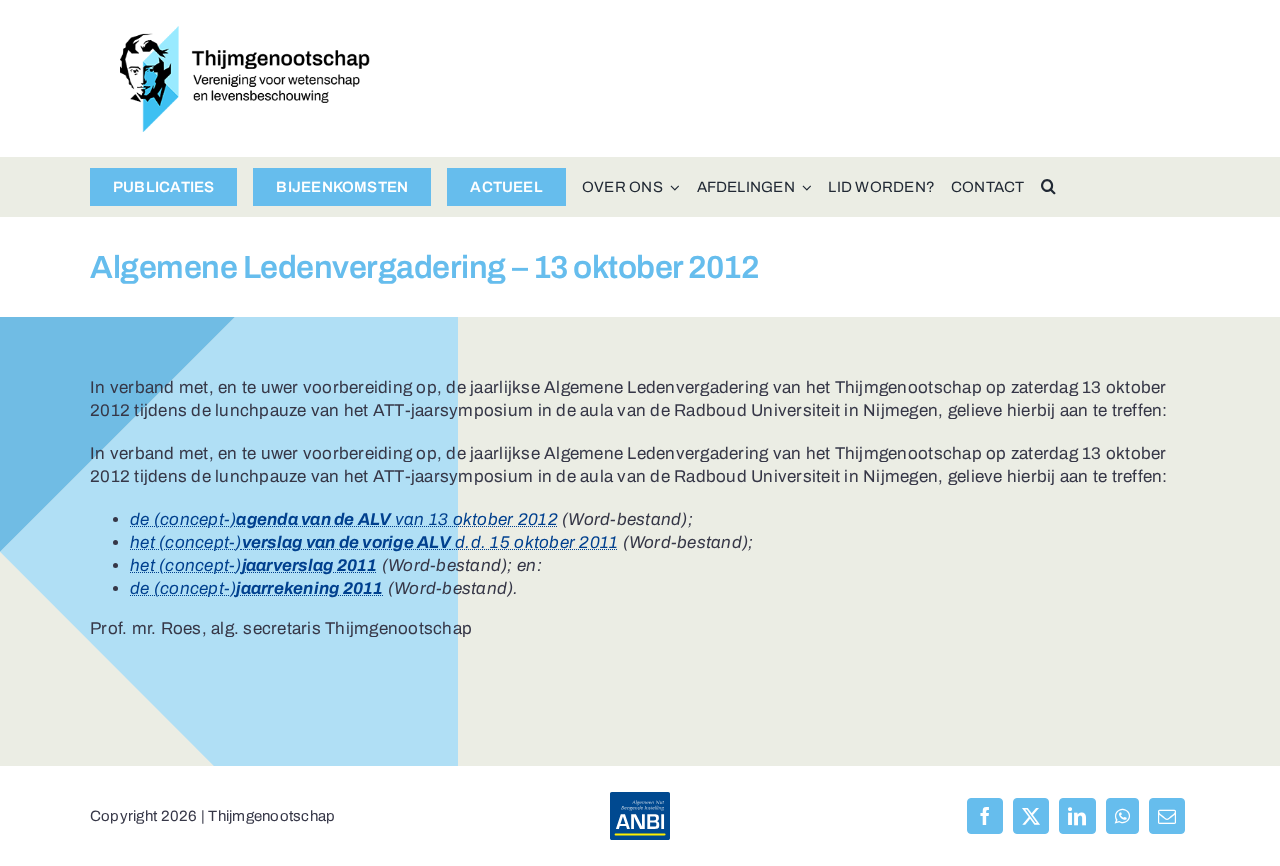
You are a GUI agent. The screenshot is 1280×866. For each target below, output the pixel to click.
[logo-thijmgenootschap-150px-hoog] (245, 34)
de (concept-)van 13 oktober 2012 (344, 519)
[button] (1048, 187)
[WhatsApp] (1122, 816)
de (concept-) (257, 588)
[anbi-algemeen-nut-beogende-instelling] (640, 800)
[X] (1031, 816)
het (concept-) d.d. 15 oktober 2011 (374, 542)
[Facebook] (985, 816)
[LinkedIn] (1077, 816)
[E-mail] (1167, 816)
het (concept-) (254, 565)
